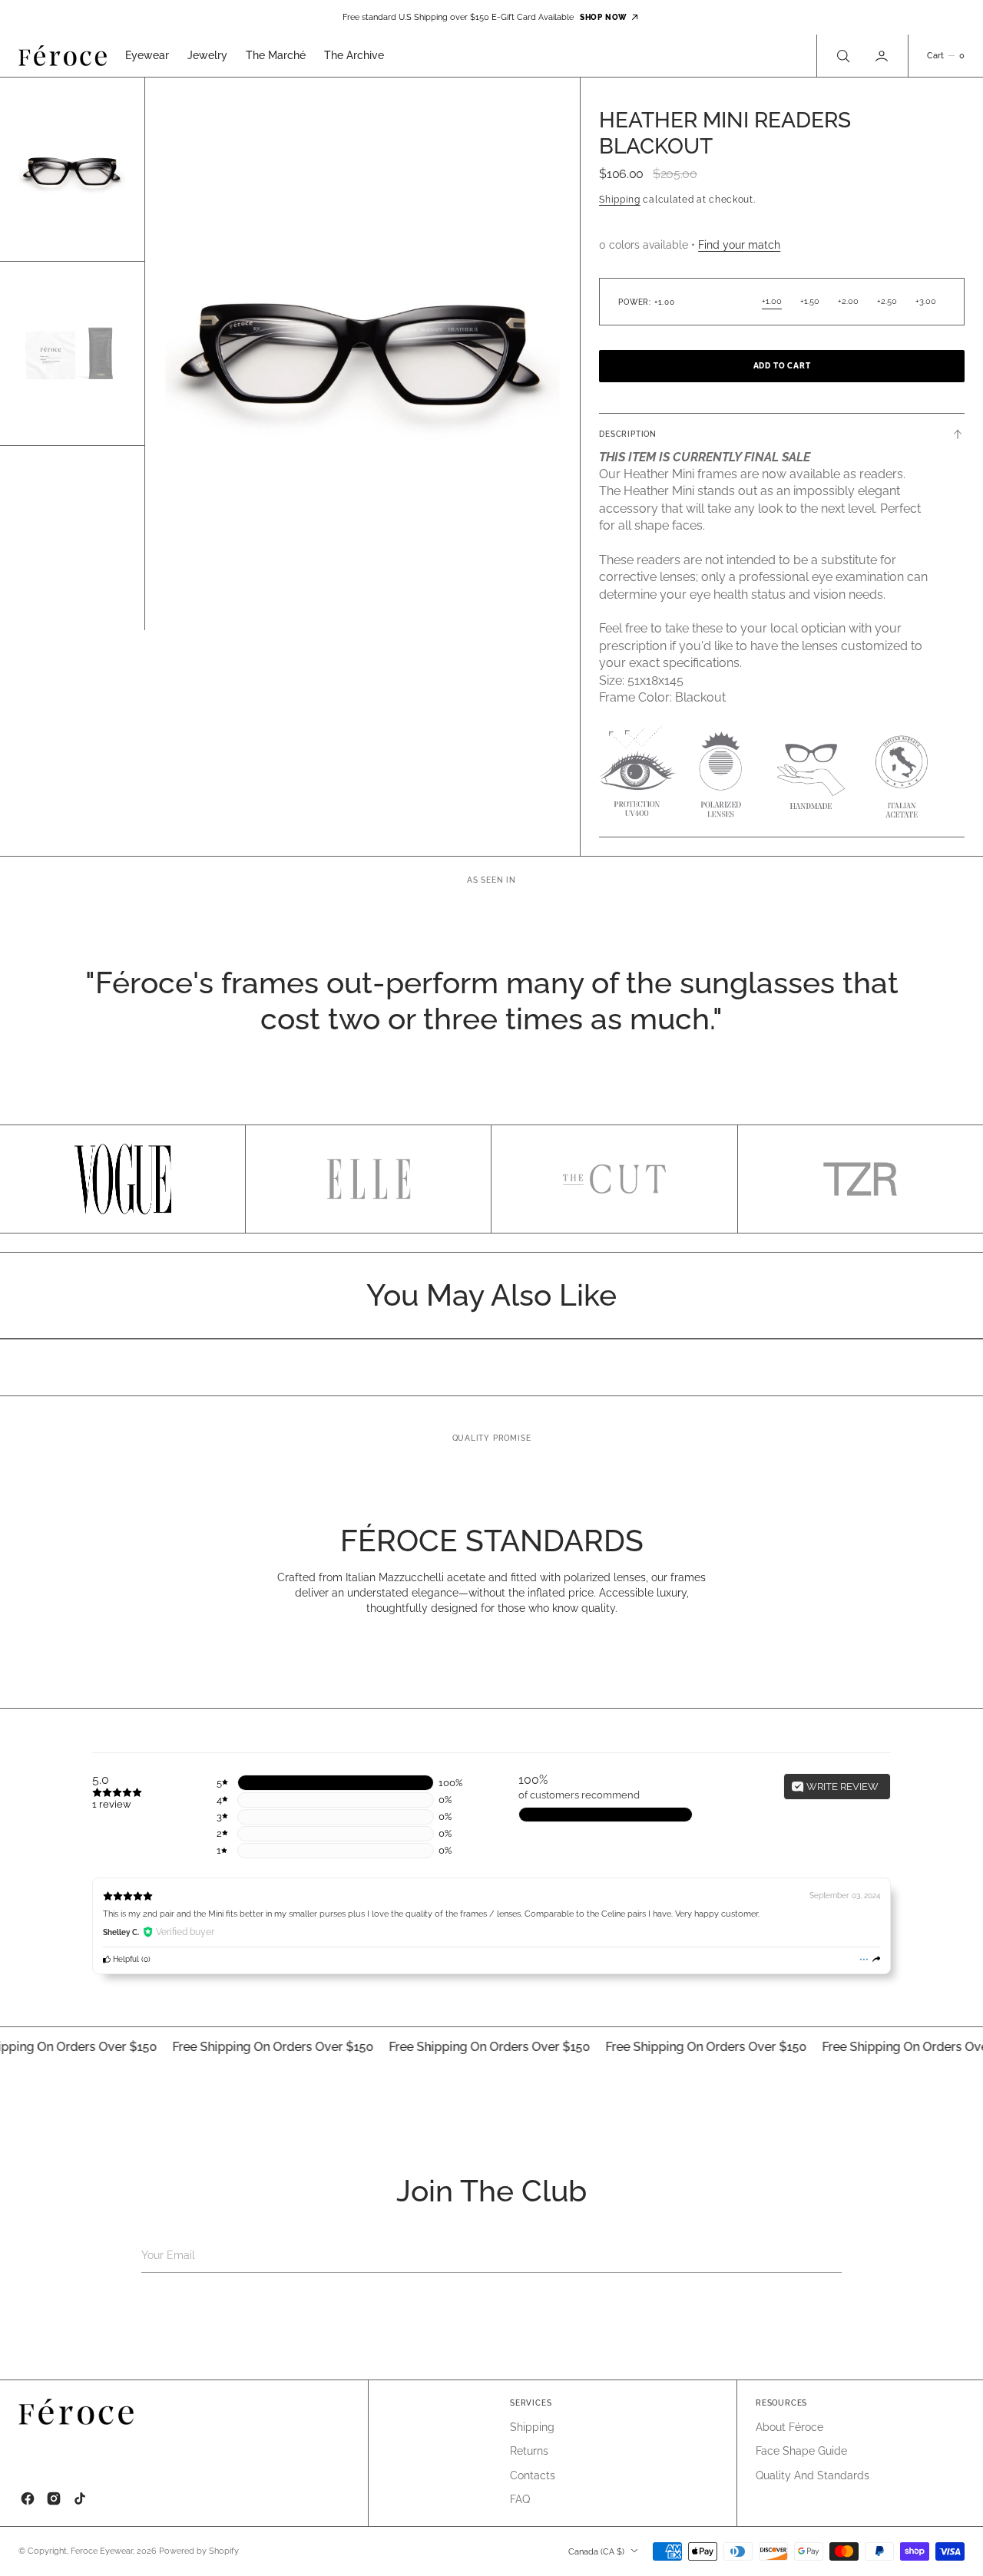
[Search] (842, 56)
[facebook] (28, 2498)
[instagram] (54, 2498)
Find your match (739, 245)
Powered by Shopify (199, 2551)
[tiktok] (80, 2498)
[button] (883, 56)
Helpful (125, 1959)
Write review (841, 1787)
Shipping (620, 200)
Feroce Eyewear (102, 2551)
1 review (112, 1804)
